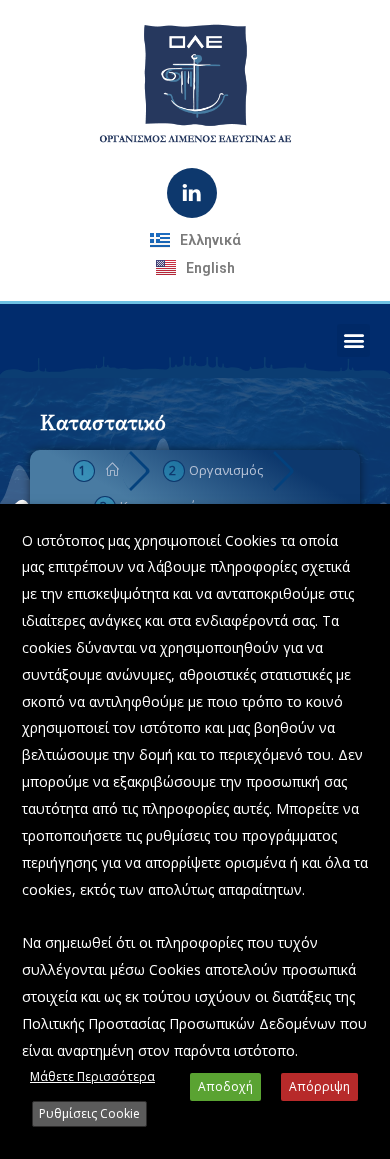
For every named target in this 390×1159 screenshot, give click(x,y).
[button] (353, 340)
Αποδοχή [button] (225, 1086)
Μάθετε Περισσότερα (92, 1076)
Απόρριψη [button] (319, 1086)
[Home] (112, 470)
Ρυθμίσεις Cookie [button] (89, 1113)
